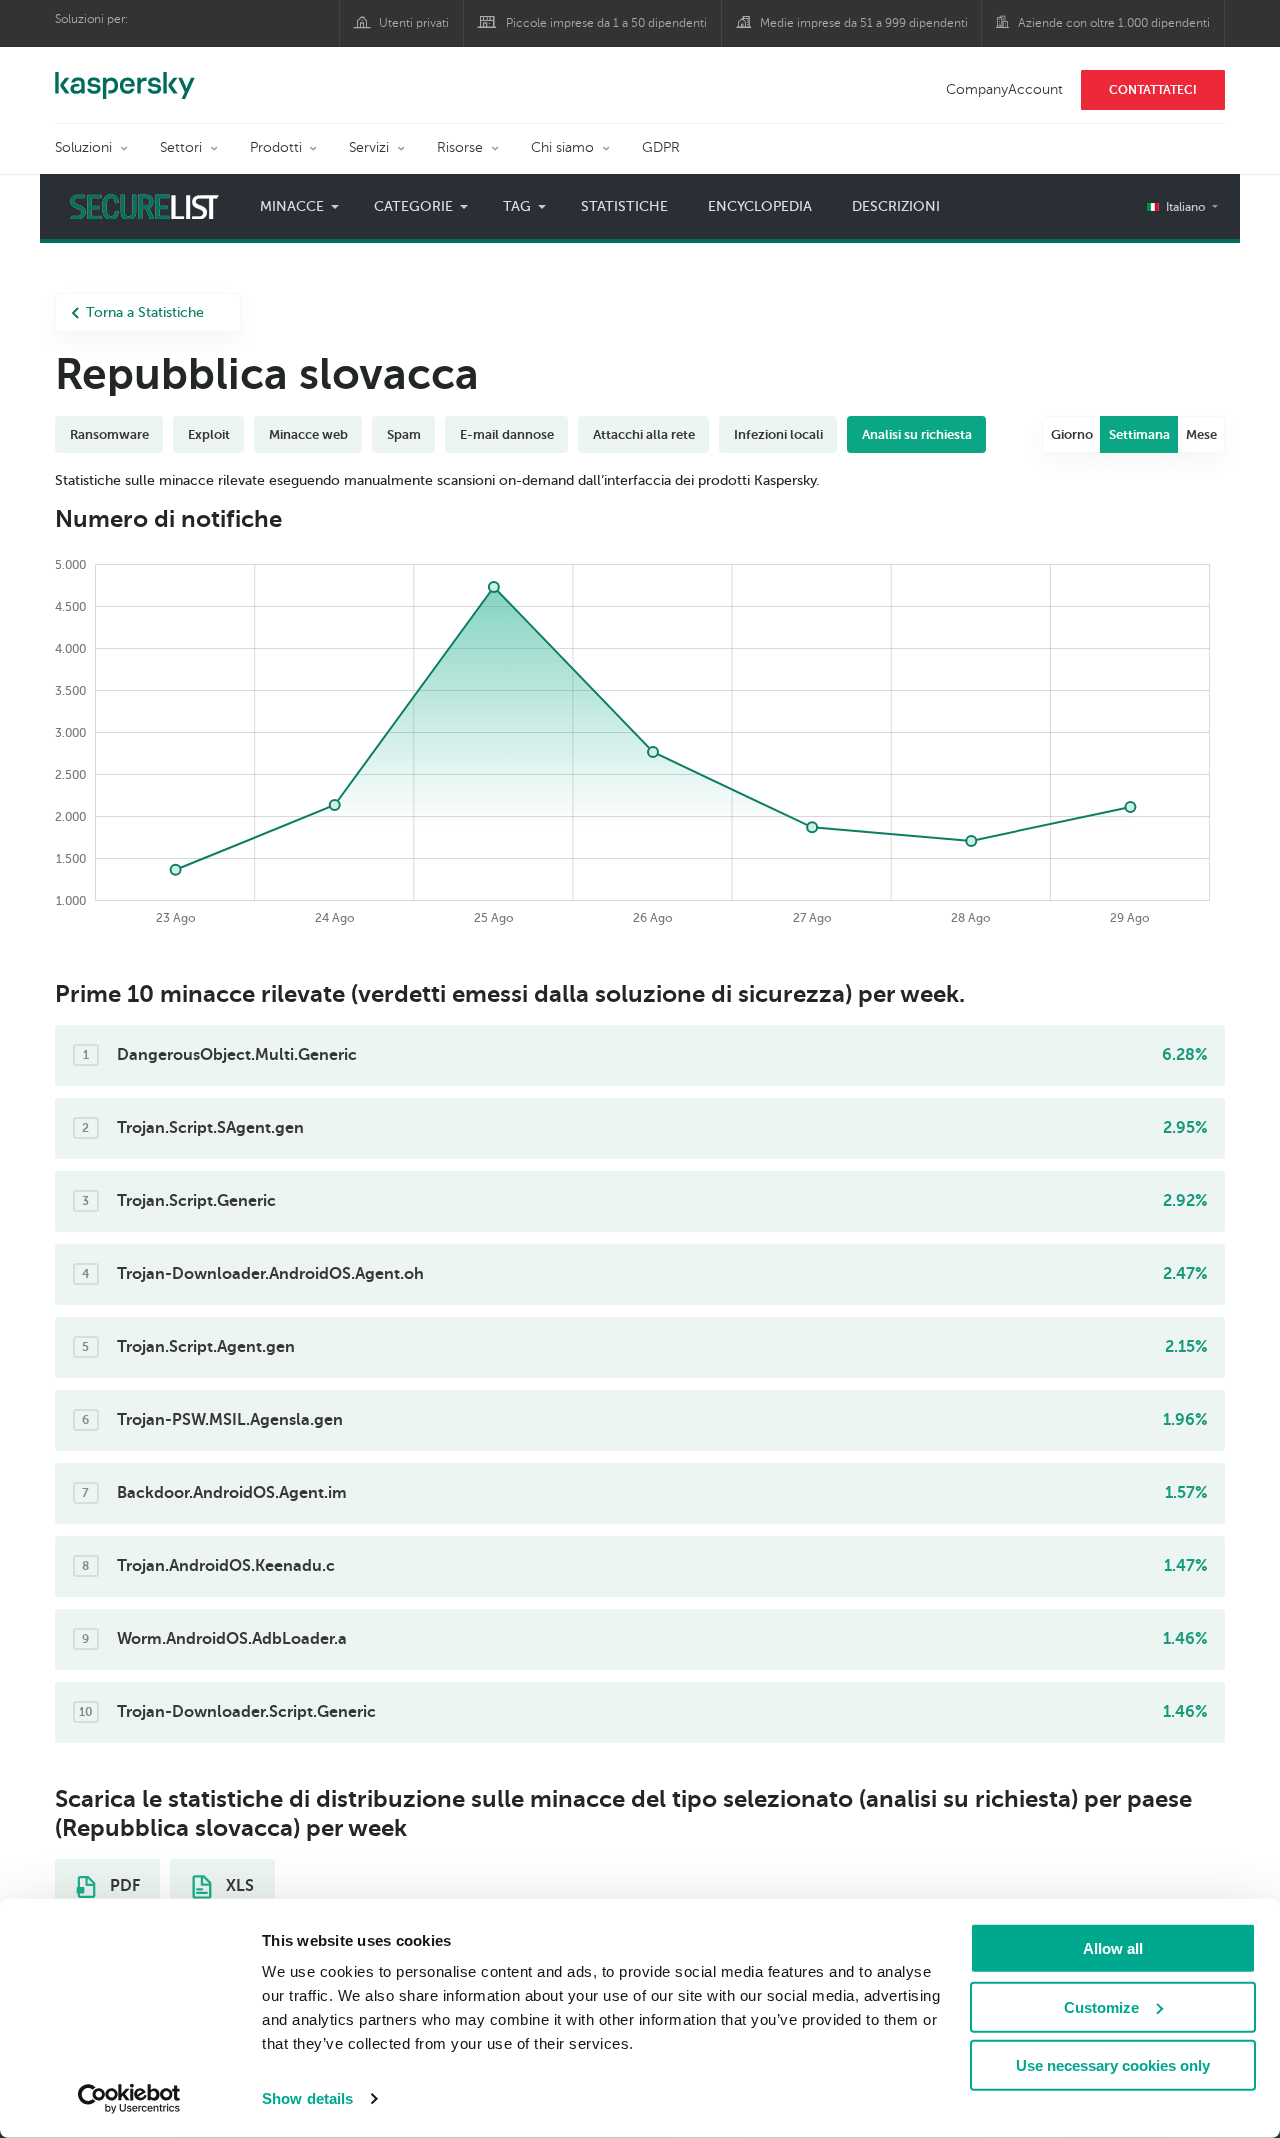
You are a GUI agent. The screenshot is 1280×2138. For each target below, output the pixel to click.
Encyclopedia (760, 206)
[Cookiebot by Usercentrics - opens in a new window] (129, 2099)
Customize (1101, 2006)
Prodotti (276, 147)
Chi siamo (562, 147)
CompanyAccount (1004, 89)
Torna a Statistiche (145, 312)
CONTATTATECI (1153, 90)
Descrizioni (896, 206)
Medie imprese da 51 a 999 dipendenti (864, 23)
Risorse (460, 147)
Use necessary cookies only (1113, 2065)
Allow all (1113, 1948)
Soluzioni (83, 147)
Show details (307, 2098)
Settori (181, 147)
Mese (1201, 434)
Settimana (1139, 434)
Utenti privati (414, 23)
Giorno (1072, 434)
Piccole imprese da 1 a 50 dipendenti (606, 23)
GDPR (661, 147)
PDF (123, 1886)
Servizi (369, 147)
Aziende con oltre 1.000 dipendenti (1114, 23)
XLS (238, 1886)
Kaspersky (125, 75)
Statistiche (624, 206)
